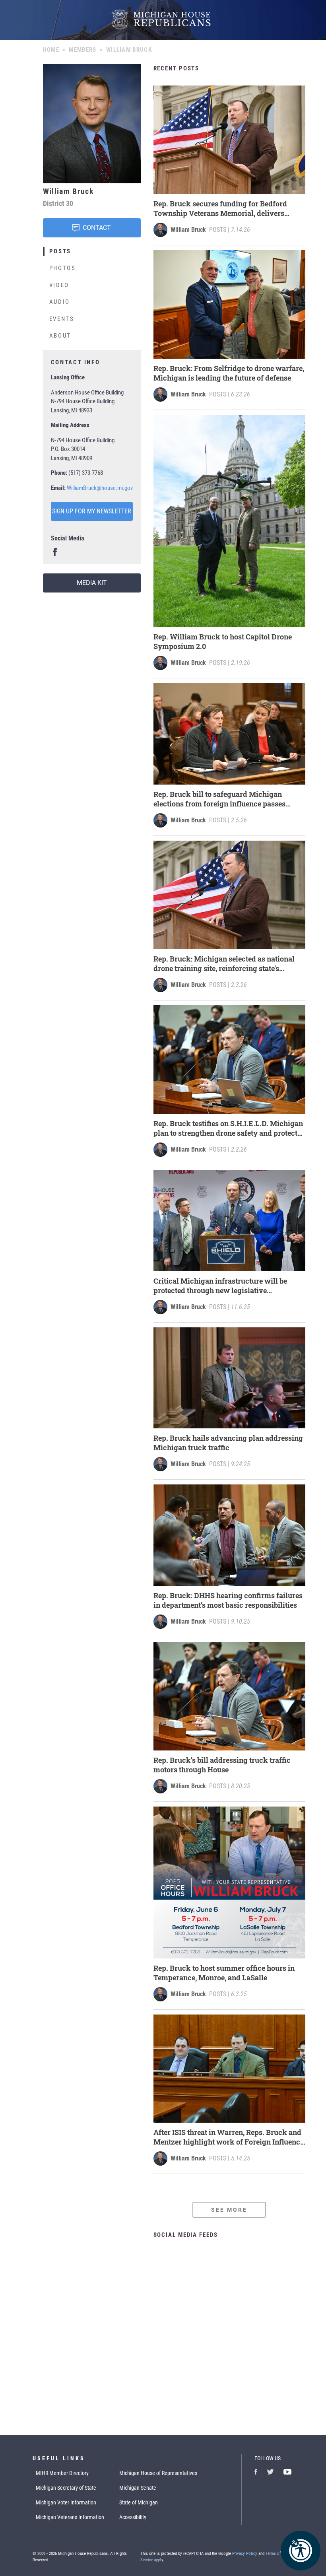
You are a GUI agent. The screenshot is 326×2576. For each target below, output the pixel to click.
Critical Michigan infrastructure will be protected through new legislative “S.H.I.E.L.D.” (220, 1286)
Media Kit (92, 583)
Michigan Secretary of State (66, 2488)
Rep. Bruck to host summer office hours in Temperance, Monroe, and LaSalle (224, 1973)
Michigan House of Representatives (158, 2473)
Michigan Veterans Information (70, 2517)
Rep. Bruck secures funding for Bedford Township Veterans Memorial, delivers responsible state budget (220, 208)
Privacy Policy (245, 2554)
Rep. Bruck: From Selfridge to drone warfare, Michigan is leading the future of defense (229, 373)
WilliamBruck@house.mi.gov (100, 488)
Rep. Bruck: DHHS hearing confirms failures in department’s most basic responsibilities (228, 1600)
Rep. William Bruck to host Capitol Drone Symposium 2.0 (223, 641)
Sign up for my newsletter (92, 511)
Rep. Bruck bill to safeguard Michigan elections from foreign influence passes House (219, 799)
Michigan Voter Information (66, 2502)
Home (51, 50)
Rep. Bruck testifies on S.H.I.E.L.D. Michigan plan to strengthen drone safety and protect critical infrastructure (228, 1128)
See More (229, 2210)
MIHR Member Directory (62, 2473)
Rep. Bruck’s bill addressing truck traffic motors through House (222, 1765)
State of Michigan (139, 2502)
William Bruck (188, 230)
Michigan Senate (138, 2488)
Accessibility (133, 2517)
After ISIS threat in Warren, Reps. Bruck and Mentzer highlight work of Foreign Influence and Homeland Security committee (229, 2137)
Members (82, 50)
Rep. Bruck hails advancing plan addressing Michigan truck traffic (228, 1443)
